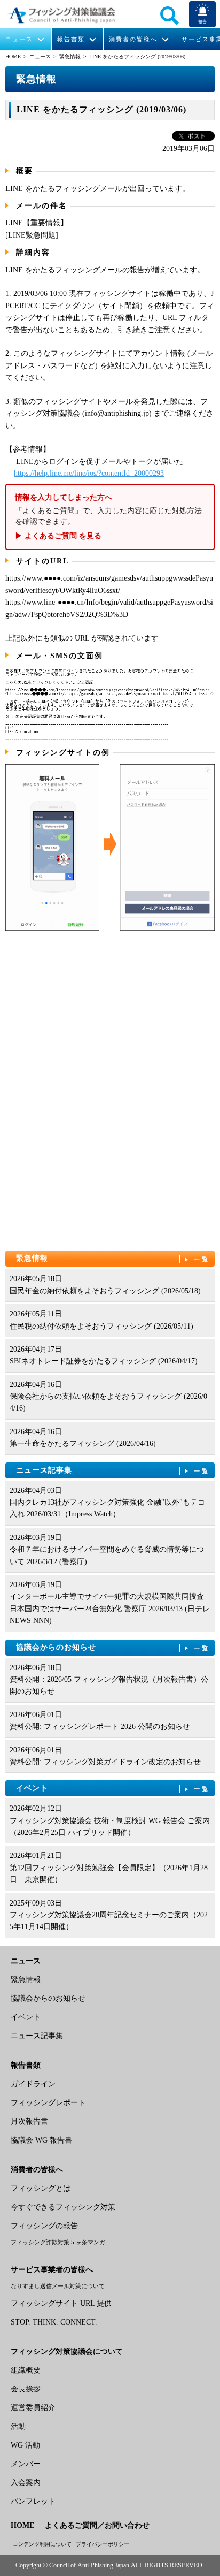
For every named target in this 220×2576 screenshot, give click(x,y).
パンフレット (33, 2501)
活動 (18, 2426)
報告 (202, 22)
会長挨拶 (26, 2389)
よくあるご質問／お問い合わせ (97, 2525)
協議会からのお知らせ (113, 1647)
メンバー (26, 2464)
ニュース (19, 39)
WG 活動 (25, 2445)
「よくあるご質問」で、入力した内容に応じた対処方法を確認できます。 (108, 517)
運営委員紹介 (33, 2408)
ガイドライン (33, 2084)
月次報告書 (29, 2121)
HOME (13, 56)
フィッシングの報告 (44, 2226)
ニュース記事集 (113, 1470)
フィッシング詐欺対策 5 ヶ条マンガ (58, 2242)
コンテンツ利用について (42, 2544)
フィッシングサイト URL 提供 (61, 2303)
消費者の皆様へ (133, 39)
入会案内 (26, 2483)
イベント (113, 1788)
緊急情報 (70, 56)
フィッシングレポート (48, 2103)
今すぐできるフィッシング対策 (63, 2207)
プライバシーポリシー (103, 2544)
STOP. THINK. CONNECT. (54, 2322)
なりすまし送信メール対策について (58, 2286)
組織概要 (26, 2370)
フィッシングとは (41, 2188)
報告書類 (71, 39)
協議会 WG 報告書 (41, 2140)
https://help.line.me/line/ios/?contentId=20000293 (89, 473)
